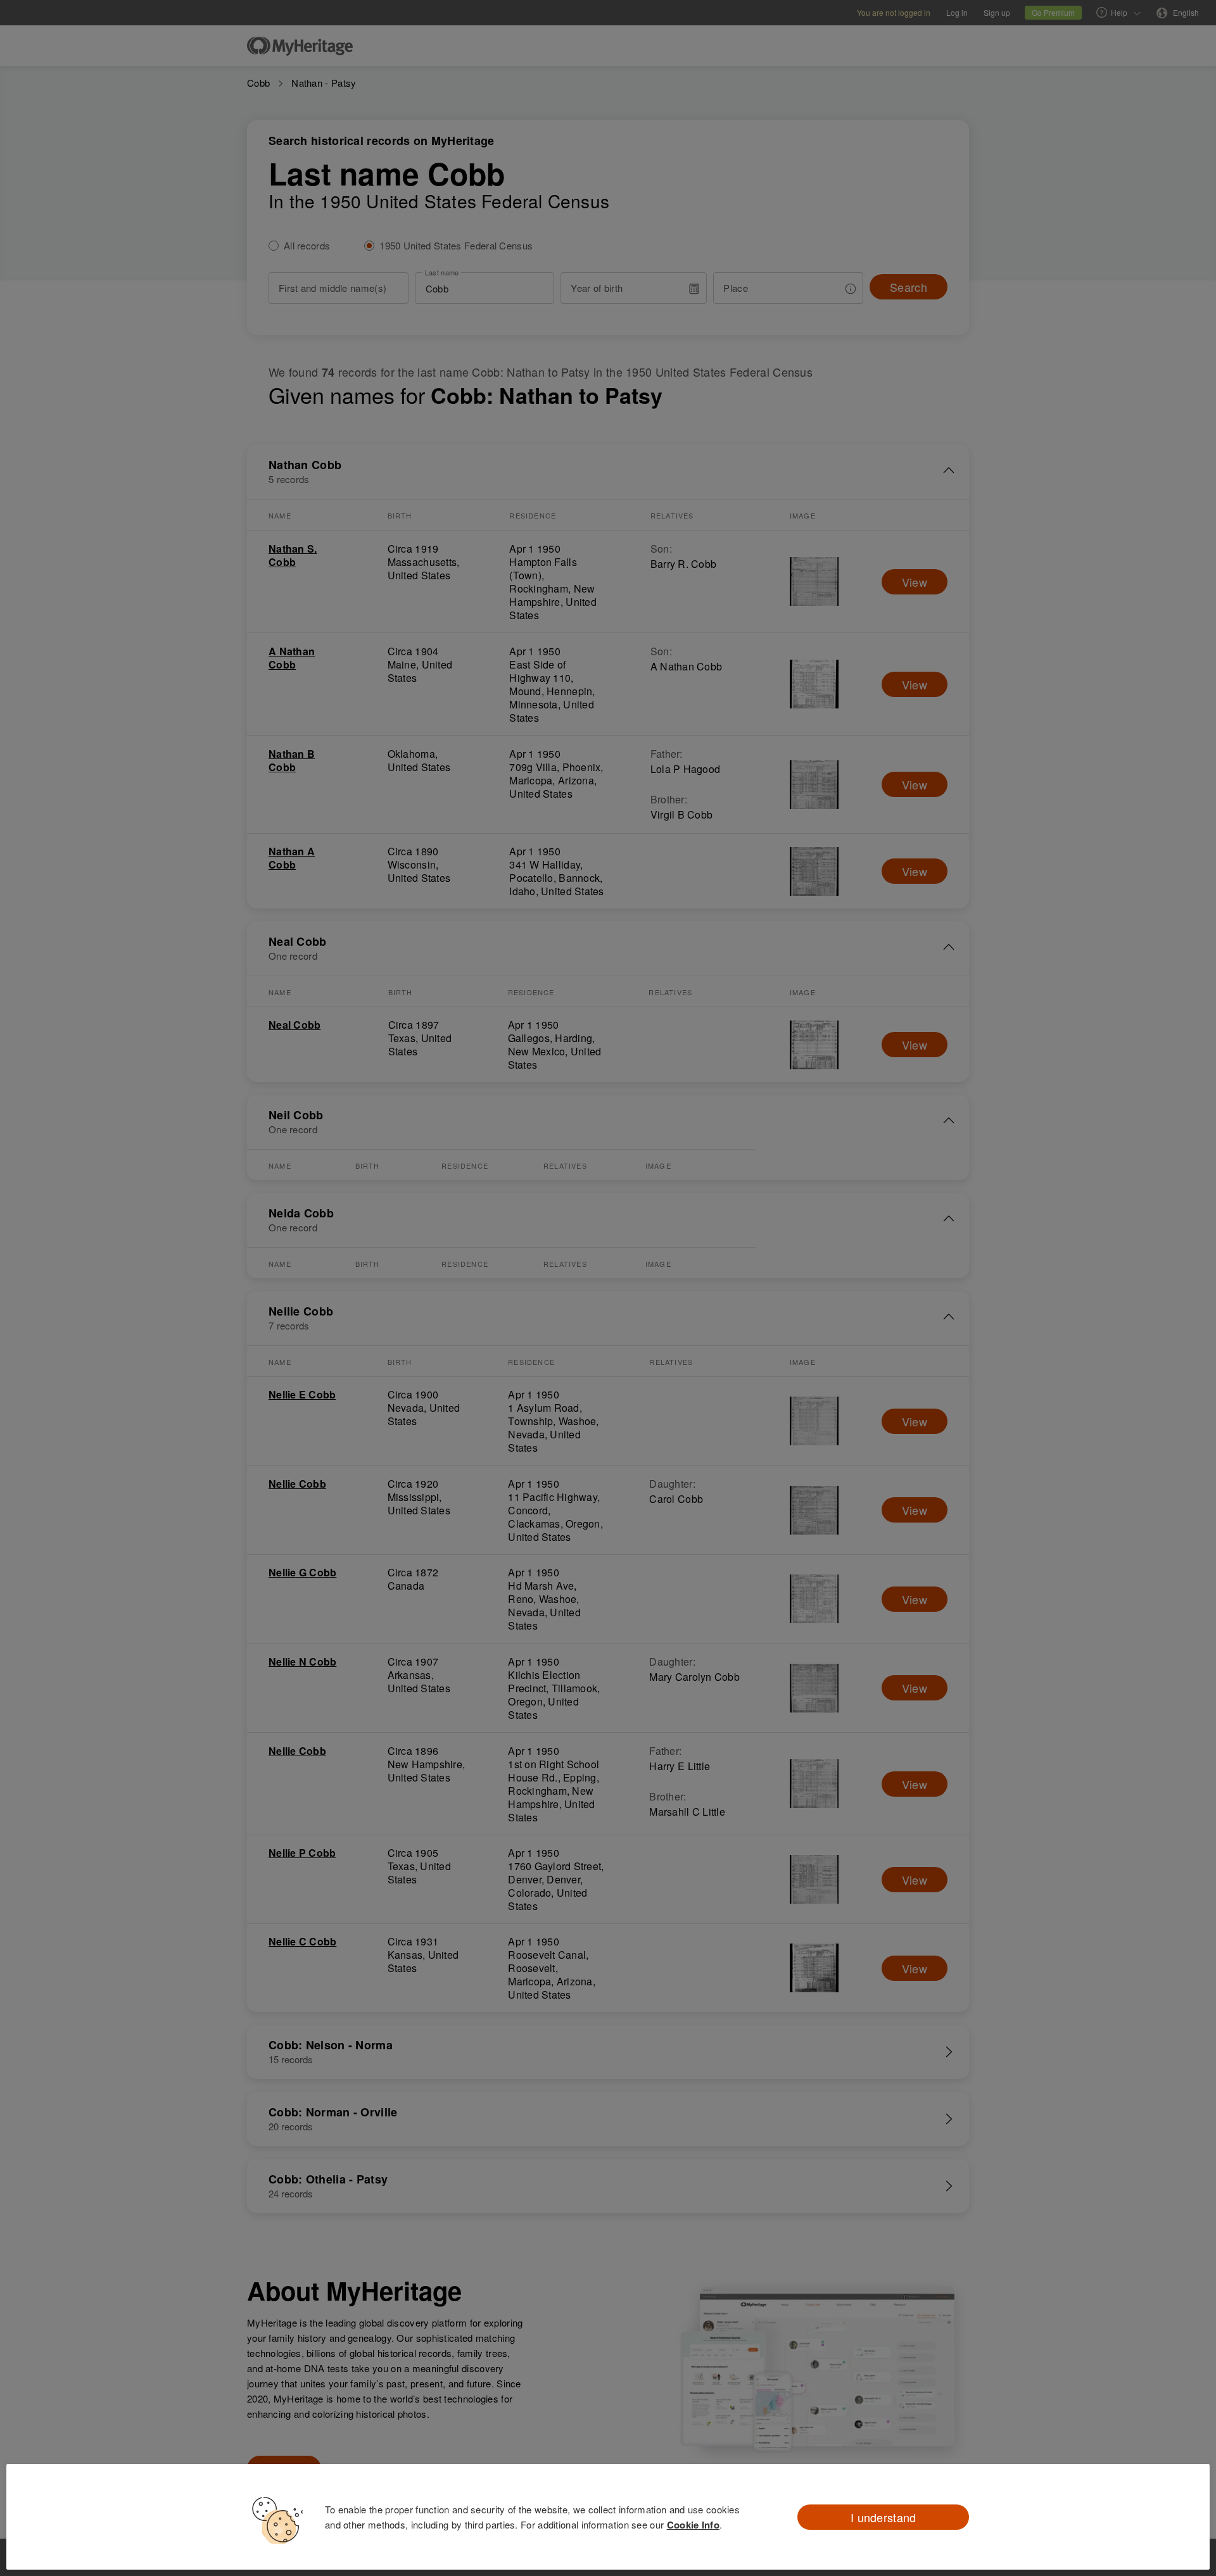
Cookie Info (693, 2525)
